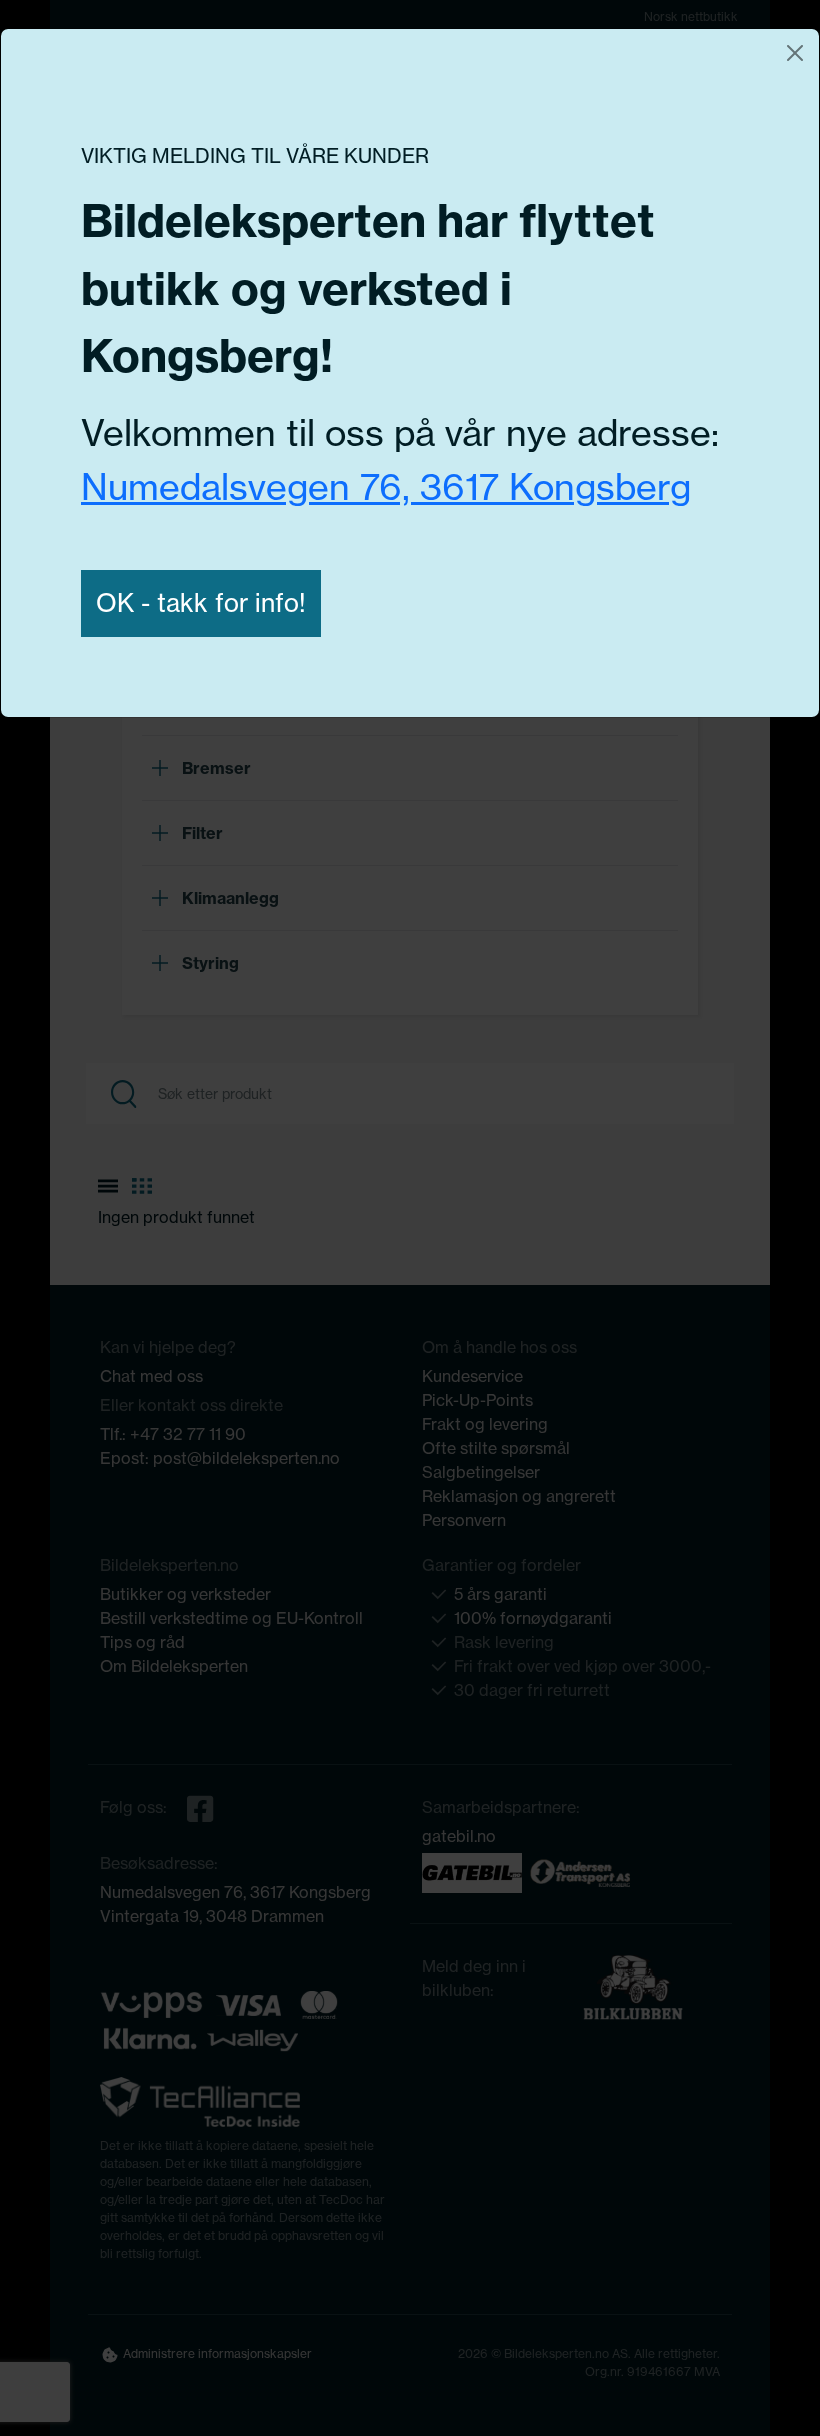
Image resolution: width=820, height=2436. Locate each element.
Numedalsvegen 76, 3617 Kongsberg (386, 487)
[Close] (795, 53)
